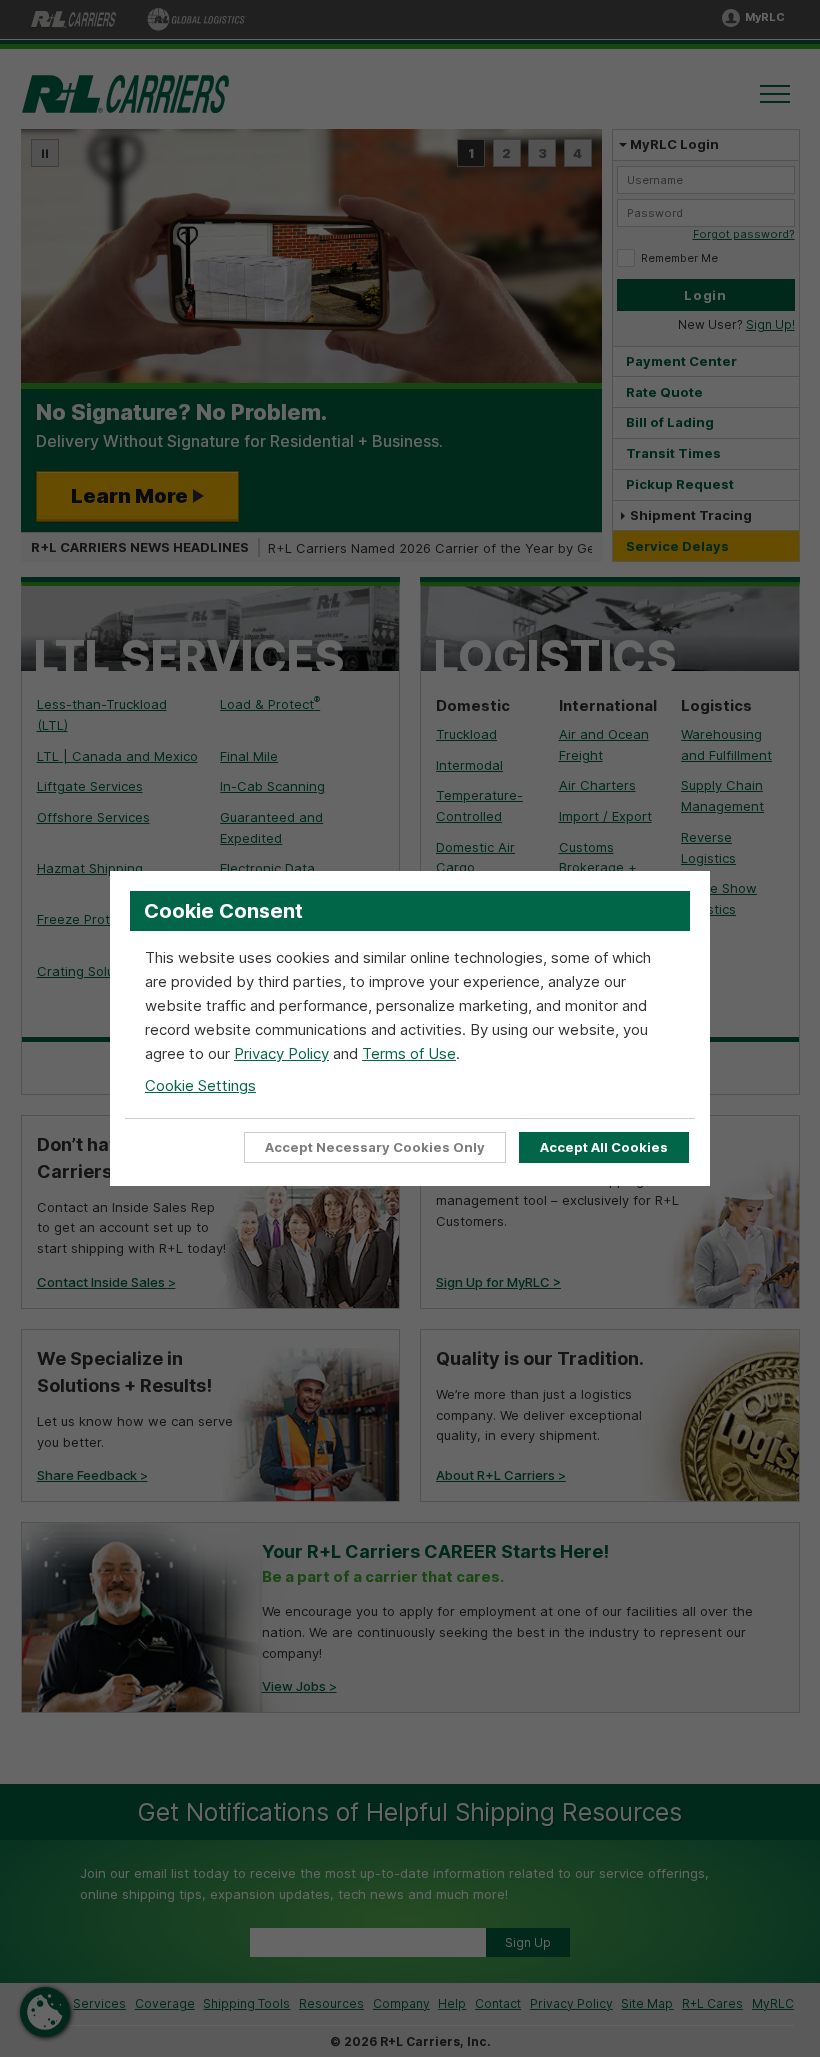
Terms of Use (409, 1053)
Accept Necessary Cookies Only (375, 1147)
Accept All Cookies (604, 1147)
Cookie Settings (200, 1085)
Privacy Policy (281, 1053)
